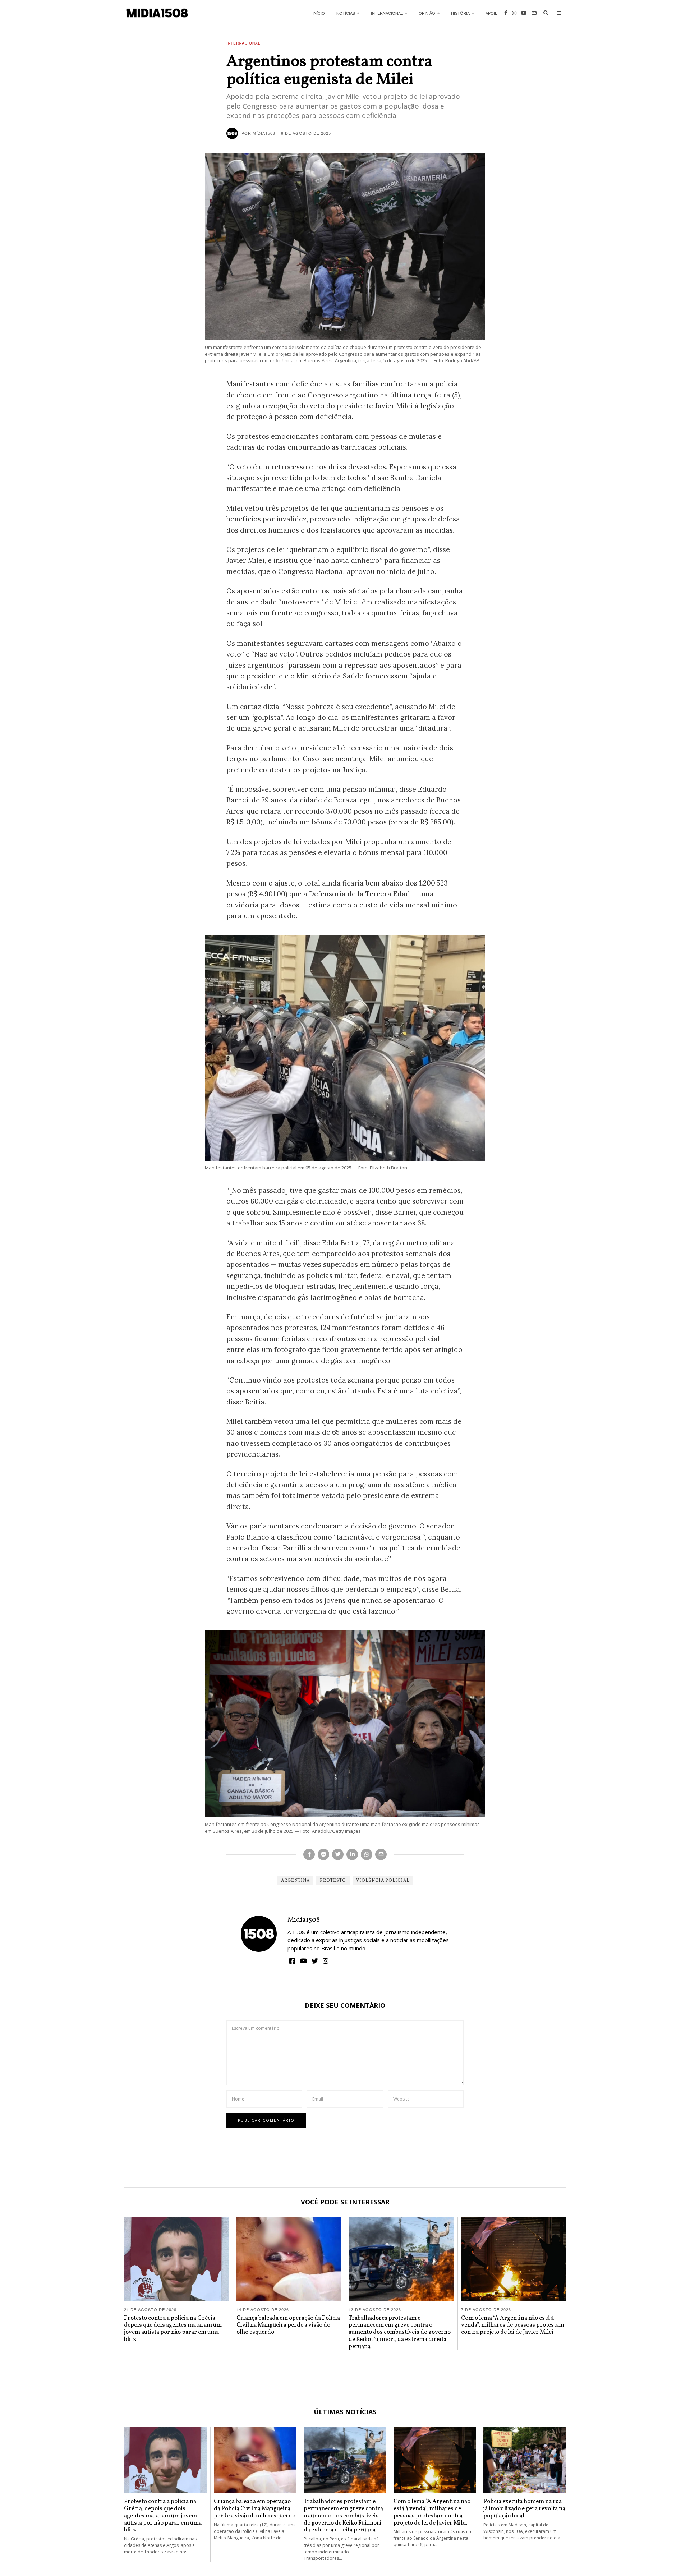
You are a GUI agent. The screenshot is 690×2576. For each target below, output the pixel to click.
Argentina (295, 1881)
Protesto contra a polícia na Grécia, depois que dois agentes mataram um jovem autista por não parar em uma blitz (173, 2329)
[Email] (534, 13)
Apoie (491, 13)
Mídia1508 (304, 1920)
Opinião (427, 13)
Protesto (333, 1881)
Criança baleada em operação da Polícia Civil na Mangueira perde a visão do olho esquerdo (288, 2325)
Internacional (387, 13)
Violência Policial (383, 1881)
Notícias (346, 13)
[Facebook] (506, 13)
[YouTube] (524, 13)
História (460, 13)
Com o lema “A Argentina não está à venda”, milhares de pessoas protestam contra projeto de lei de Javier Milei (513, 2325)
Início (319, 13)
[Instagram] (514, 13)
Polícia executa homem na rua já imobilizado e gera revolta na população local (524, 2509)
